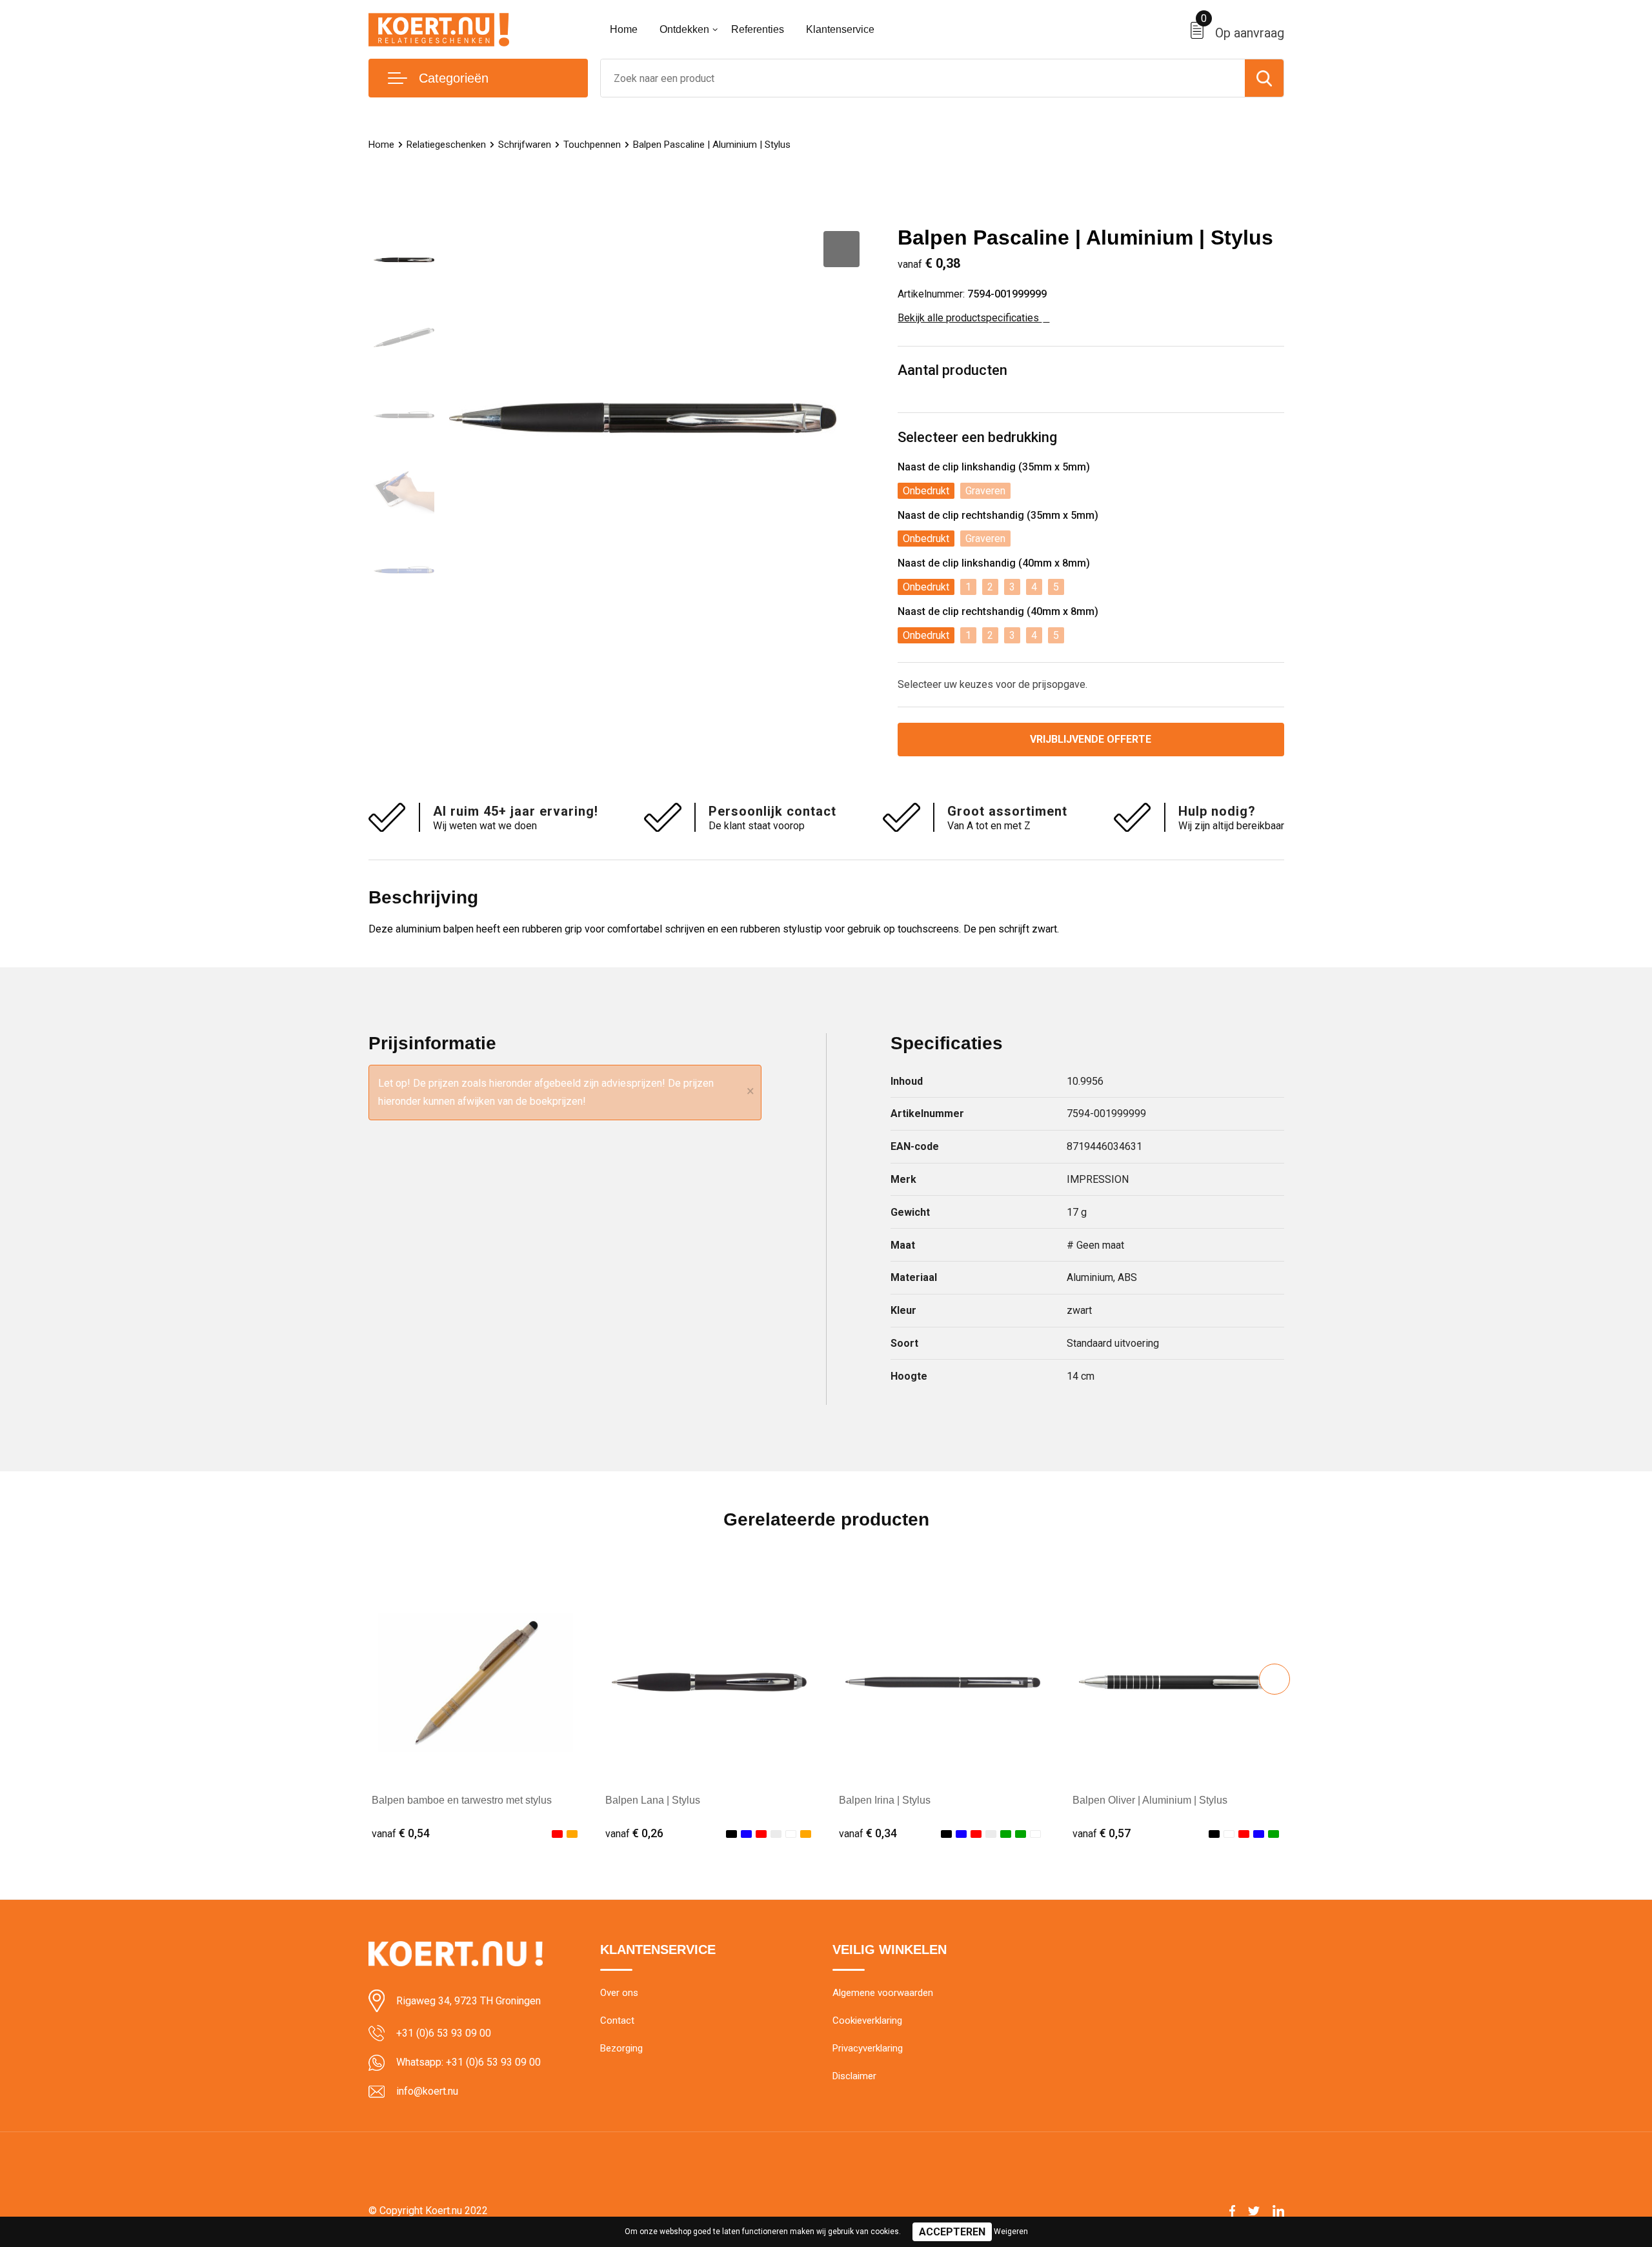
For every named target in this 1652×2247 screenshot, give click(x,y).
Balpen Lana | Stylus (653, 1800)
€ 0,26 (634, 1833)
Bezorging (621, 2048)
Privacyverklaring (868, 2048)
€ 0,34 (868, 1833)
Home (624, 29)
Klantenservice (840, 29)
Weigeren (1011, 2232)
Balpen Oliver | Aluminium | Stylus (1150, 1800)
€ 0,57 (1102, 1833)
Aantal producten (952, 370)
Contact (617, 2020)
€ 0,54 (401, 1833)
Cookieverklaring (867, 2020)
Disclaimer (854, 2076)
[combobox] (923, 78)
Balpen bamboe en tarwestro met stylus (462, 1800)
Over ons (619, 1993)
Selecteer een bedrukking (977, 437)
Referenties (758, 29)
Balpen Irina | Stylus (885, 1800)
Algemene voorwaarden (883, 1993)
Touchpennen (592, 145)
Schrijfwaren (525, 145)
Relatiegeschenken (446, 145)
